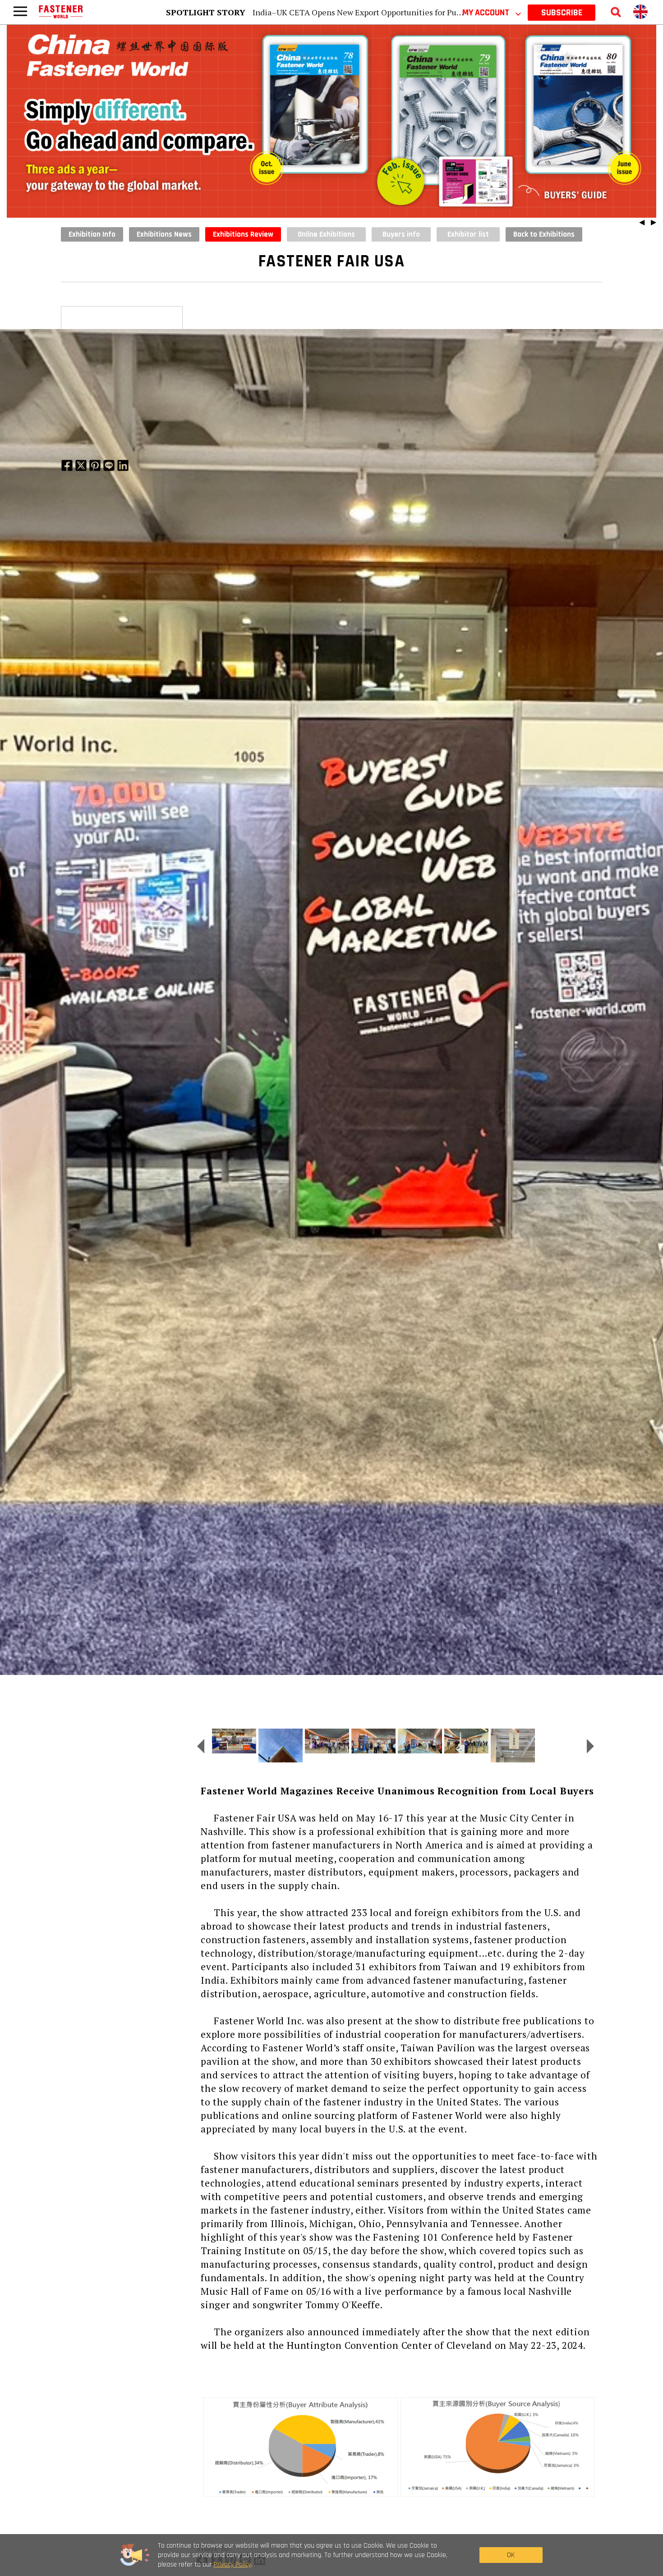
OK (511, 2555)
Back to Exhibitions (544, 234)
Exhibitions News (164, 234)
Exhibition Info (92, 234)
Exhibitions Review (243, 234)
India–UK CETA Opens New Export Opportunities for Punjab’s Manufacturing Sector (406, 12)
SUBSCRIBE (562, 13)
